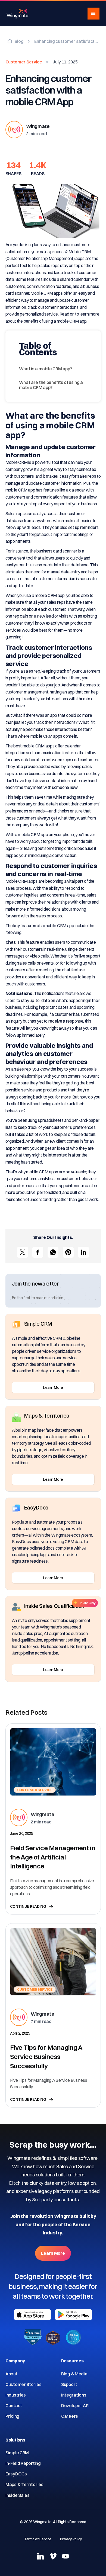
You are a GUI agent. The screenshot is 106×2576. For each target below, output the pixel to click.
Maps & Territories (24, 2484)
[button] (93, 14)
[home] (17, 14)
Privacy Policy (71, 2539)
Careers (70, 2416)
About (12, 2374)
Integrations (74, 2395)
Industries (16, 2395)
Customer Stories (23, 2384)
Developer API (75, 2405)
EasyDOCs (16, 2474)
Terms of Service (38, 2539)
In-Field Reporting (23, 2463)
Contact (14, 2405)
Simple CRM (17, 2453)
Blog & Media (74, 2374)
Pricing (12, 2416)
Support (69, 2384)
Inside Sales (17, 2495)
